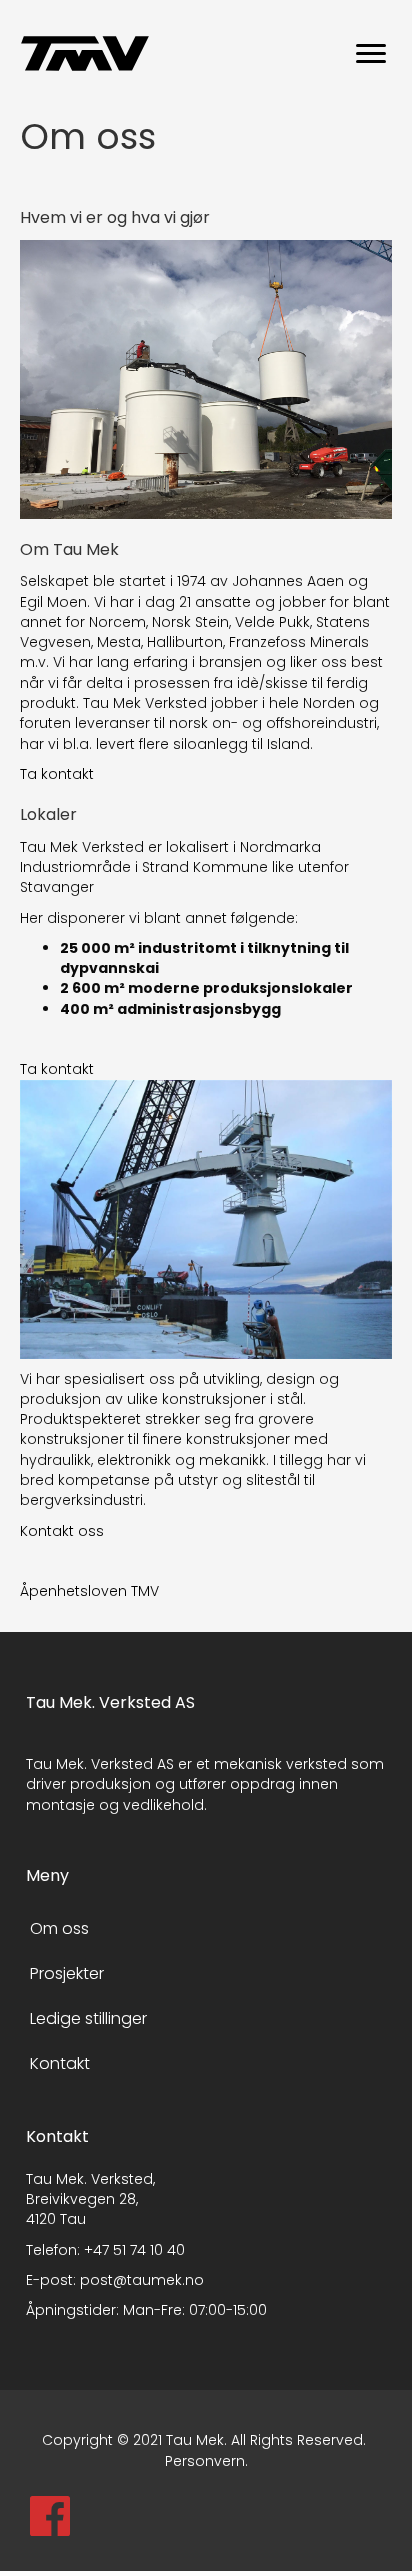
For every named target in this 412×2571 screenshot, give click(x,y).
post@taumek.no (142, 2280)
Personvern (205, 2461)
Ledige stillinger (88, 2018)
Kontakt (60, 2063)
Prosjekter (67, 1973)
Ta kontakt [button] (57, 774)
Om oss (59, 1928)
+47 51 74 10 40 (134, 2250)
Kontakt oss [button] (62, 1531)
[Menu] (371, 54)
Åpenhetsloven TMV (89, 1591)
